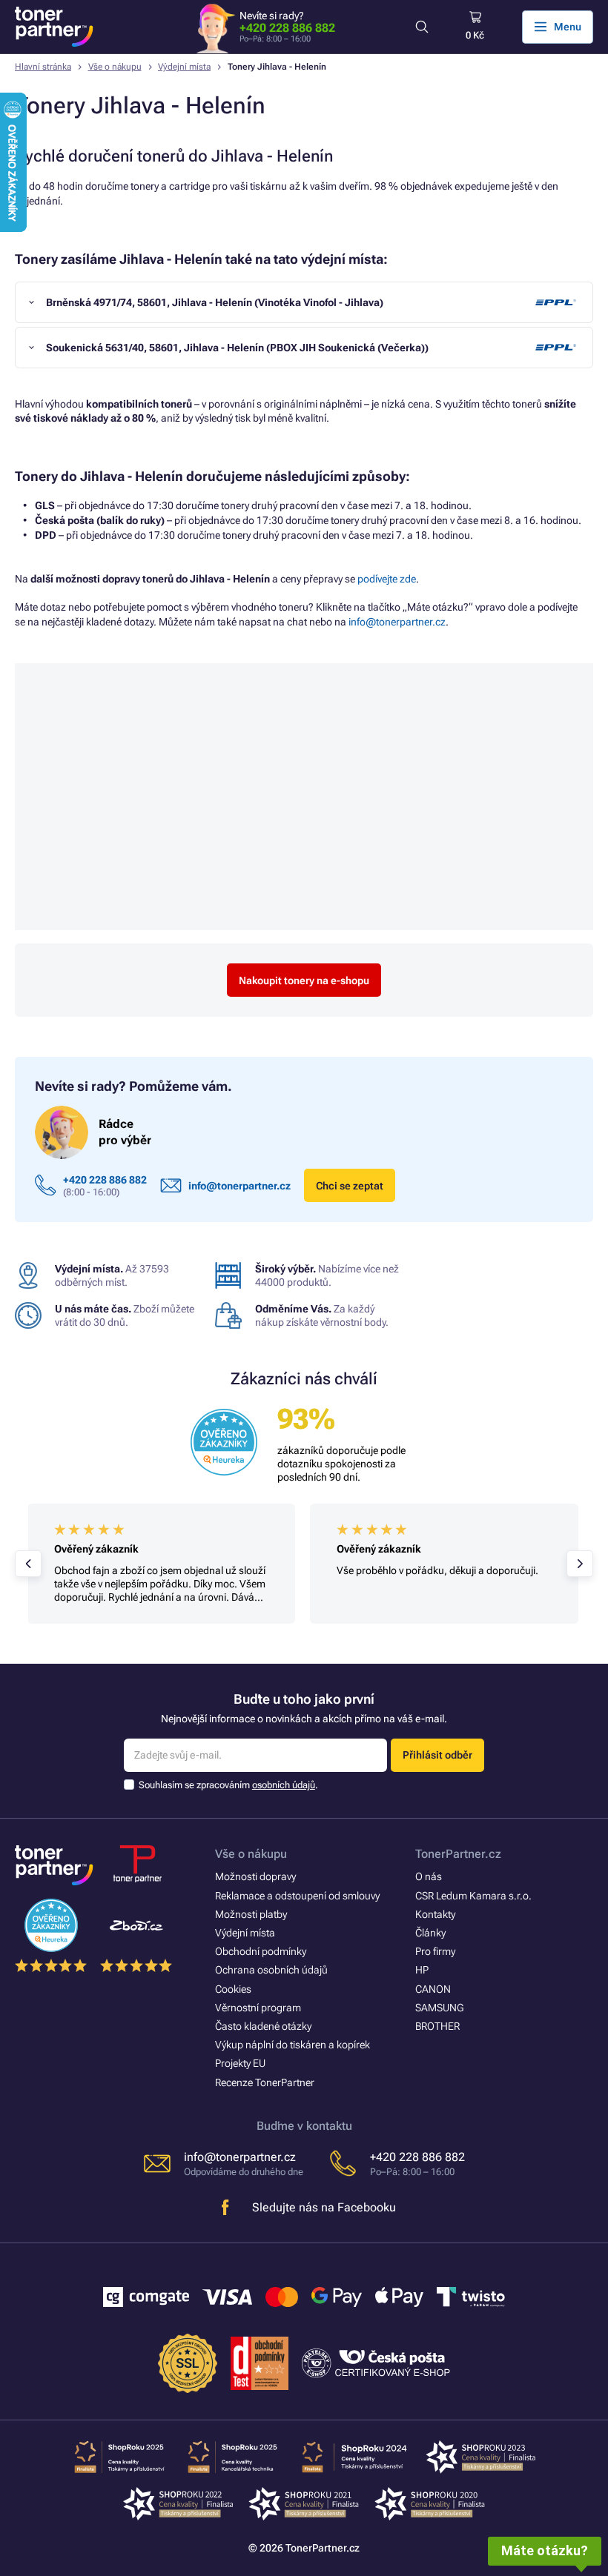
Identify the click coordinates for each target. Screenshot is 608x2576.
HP (422, 1970)
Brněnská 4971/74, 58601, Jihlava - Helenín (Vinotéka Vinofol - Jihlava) (215, 302)
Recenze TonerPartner (265, 2082)
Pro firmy (435, 1951)
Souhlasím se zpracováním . (228, 1785)
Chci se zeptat (350, 1186)
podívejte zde (387, 579)
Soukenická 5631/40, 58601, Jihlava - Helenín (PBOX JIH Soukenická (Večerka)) (237, 348)
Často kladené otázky (263, 2026)
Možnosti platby (251, 1914)
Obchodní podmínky (261, 1951)
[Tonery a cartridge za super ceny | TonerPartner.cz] (54, 27)
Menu (568, 27)
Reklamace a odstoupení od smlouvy (297, 1896)
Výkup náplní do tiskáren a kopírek (293, 2045)
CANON (433, 1989)
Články (430, 1933)
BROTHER (437, 2026)
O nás (429, 1876)
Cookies (233, 1989)
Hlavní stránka (43, 67)
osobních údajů (284, 1785)
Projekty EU (240, 2063)
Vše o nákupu (115, 67)
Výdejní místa (184, 67)
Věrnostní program (258, 2008)
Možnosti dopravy (255, 1876)
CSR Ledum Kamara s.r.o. (473, 1896)
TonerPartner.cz (458, 1854)
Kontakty (435, 1914)
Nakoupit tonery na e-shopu (304, 980)
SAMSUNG (439, 2008)
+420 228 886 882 (287, 28)
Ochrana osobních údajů (271, 1970)
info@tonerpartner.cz (397, 622)
